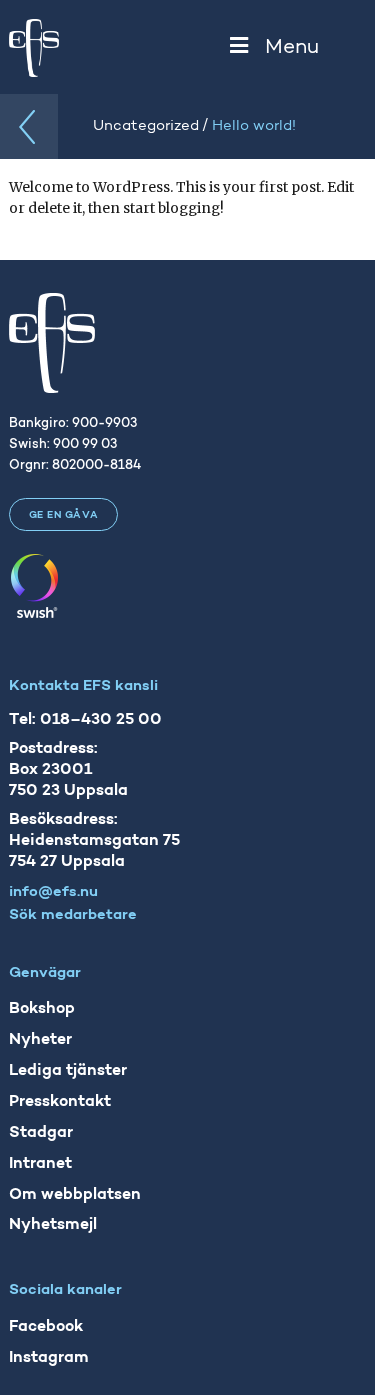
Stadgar (41, 1133)
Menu (292, 47)
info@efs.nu (53, 892)
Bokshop (42, 1009)
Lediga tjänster (68, 1071)
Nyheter (40, 1040)
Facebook (46, 1327)
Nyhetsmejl (53, 1225)
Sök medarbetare (73, 915)
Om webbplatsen (75, 1195)
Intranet (40, 1164)
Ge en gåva (64, 515)
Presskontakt (60, 1102)
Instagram (49, 1358)
